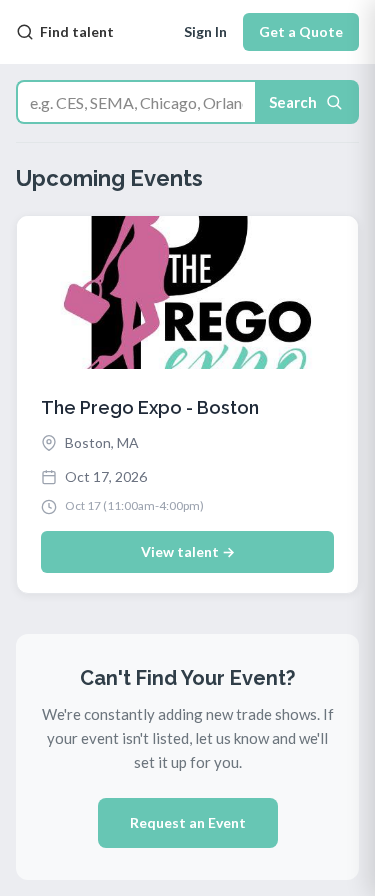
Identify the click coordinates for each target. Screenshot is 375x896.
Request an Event (188, 822)
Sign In (205, 31)
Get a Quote (301, 31)
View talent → (188, 551)
